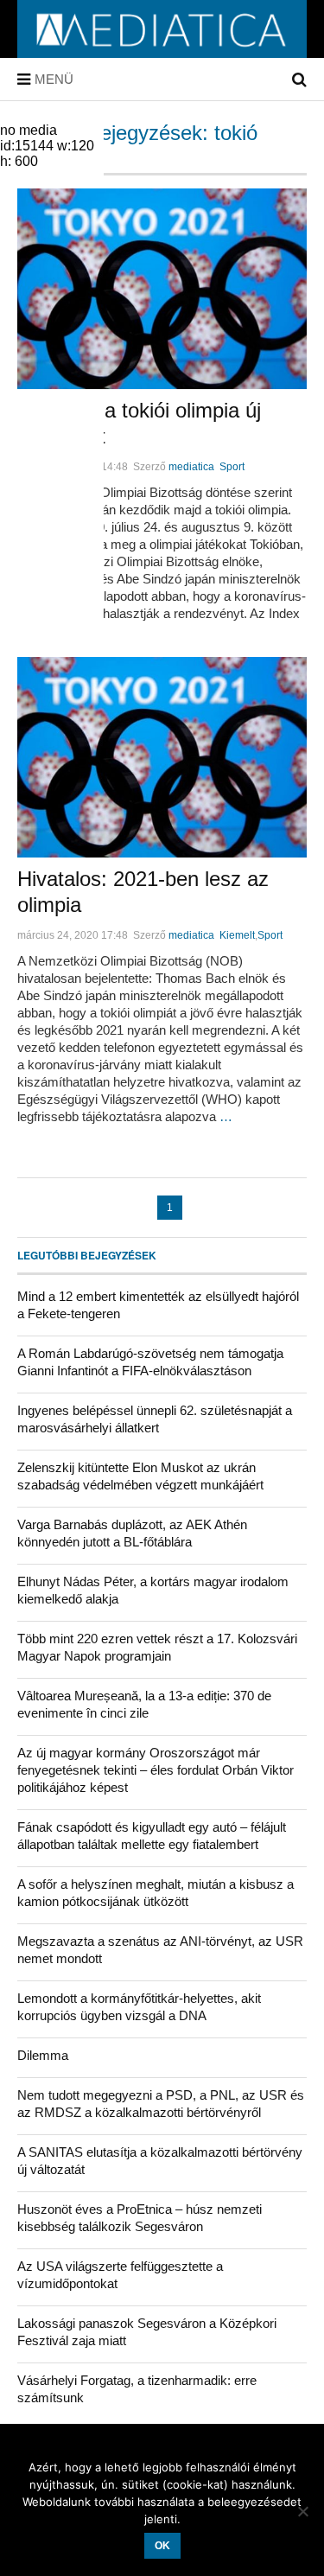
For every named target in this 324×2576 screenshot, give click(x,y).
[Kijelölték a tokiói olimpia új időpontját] (162, 289)
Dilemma (43, 2055)
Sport (232, 467)
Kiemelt (237, 935)
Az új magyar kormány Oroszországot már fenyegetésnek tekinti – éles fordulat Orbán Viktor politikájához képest (156, 1770)
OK (162, 2546)
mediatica (191, 467)
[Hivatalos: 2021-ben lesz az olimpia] (162, 757)
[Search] (299, 80)
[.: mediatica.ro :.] (162, 52)
